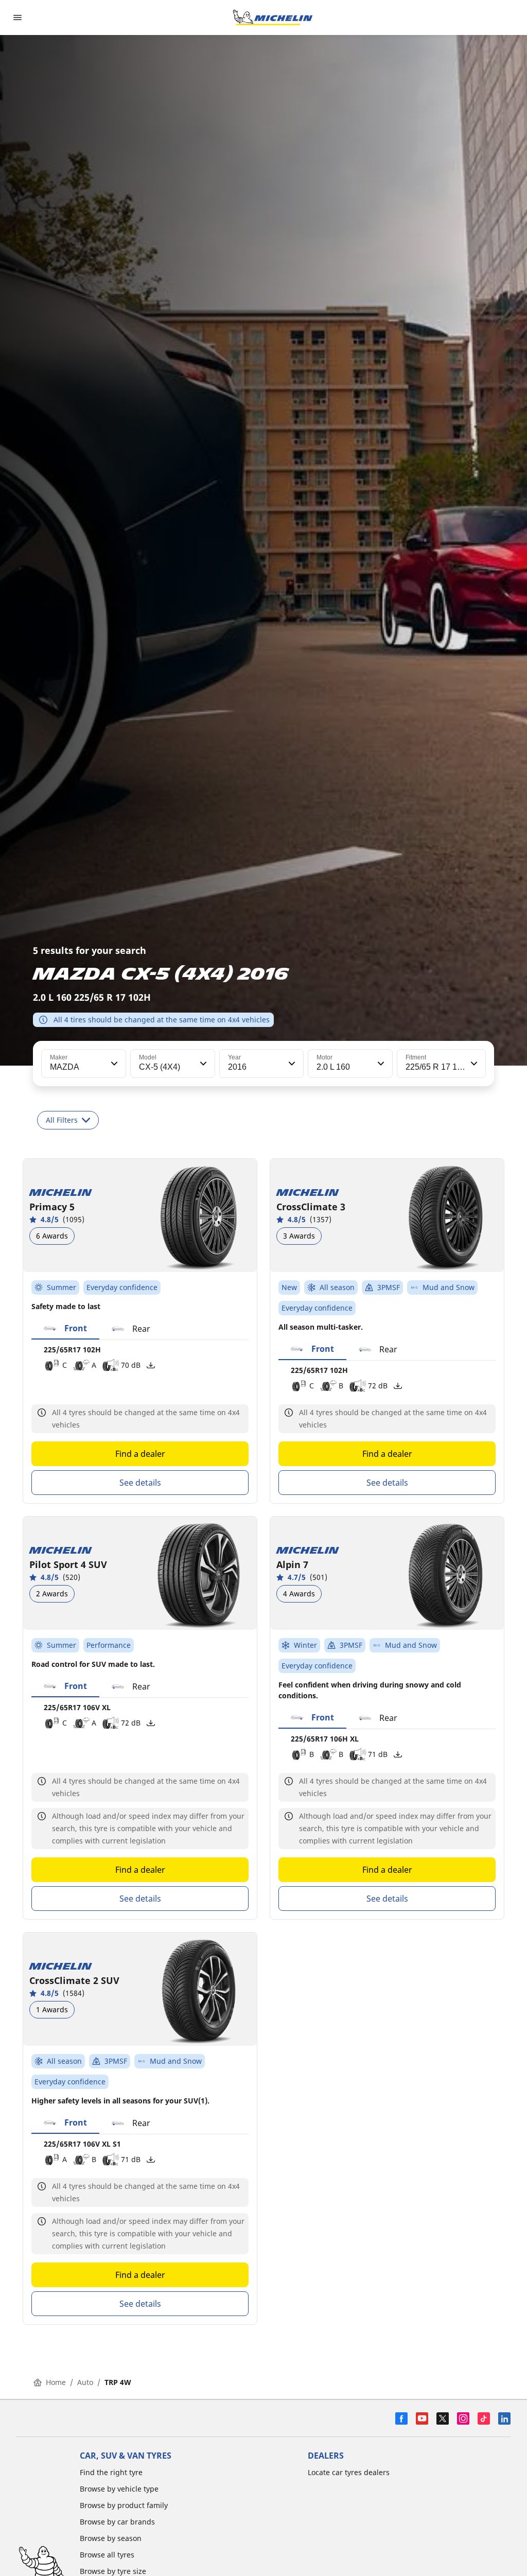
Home (56, 2382)
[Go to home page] (273, 18)
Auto (85, 2382)
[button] (113, 1064)
